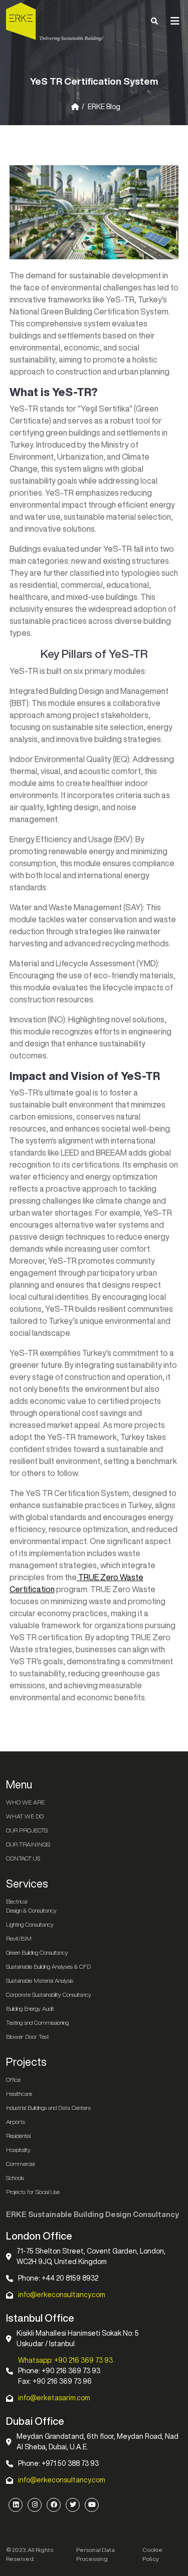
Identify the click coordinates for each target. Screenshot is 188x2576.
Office (13, 2080)
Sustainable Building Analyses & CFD (48, 1966)
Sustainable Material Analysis (40, 1980)
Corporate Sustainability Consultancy (49, 1994)
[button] (175, 21)
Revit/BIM (19, 1938)
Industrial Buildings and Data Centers (48, 2108)
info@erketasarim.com (54, 2398)
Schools (15, 2178)
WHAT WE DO (25, 1816)
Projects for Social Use (33, 2192)
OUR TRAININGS (28, 1844)
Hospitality (18, 2150)
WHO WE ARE (25, 1802)
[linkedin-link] (16, 2505)
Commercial (20, 2164)
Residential (18, 2136)
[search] (154, 21)
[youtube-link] (92, 2505)
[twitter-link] (73, 2505)
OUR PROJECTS (27, 1830)
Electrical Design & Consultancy (31, 1906)
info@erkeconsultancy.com (62, 2295)
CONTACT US (23, 1858)
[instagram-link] (35, 2505)
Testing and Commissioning (37, 2022)
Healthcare (19, 2094)
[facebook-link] (54, 2505)
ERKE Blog (104, 107)
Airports (16, 2122)
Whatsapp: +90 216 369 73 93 (65, 2360)
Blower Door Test (28, 2037)
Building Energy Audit (30, 2008)
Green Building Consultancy (37, 1952)
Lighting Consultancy (30, 1924)
